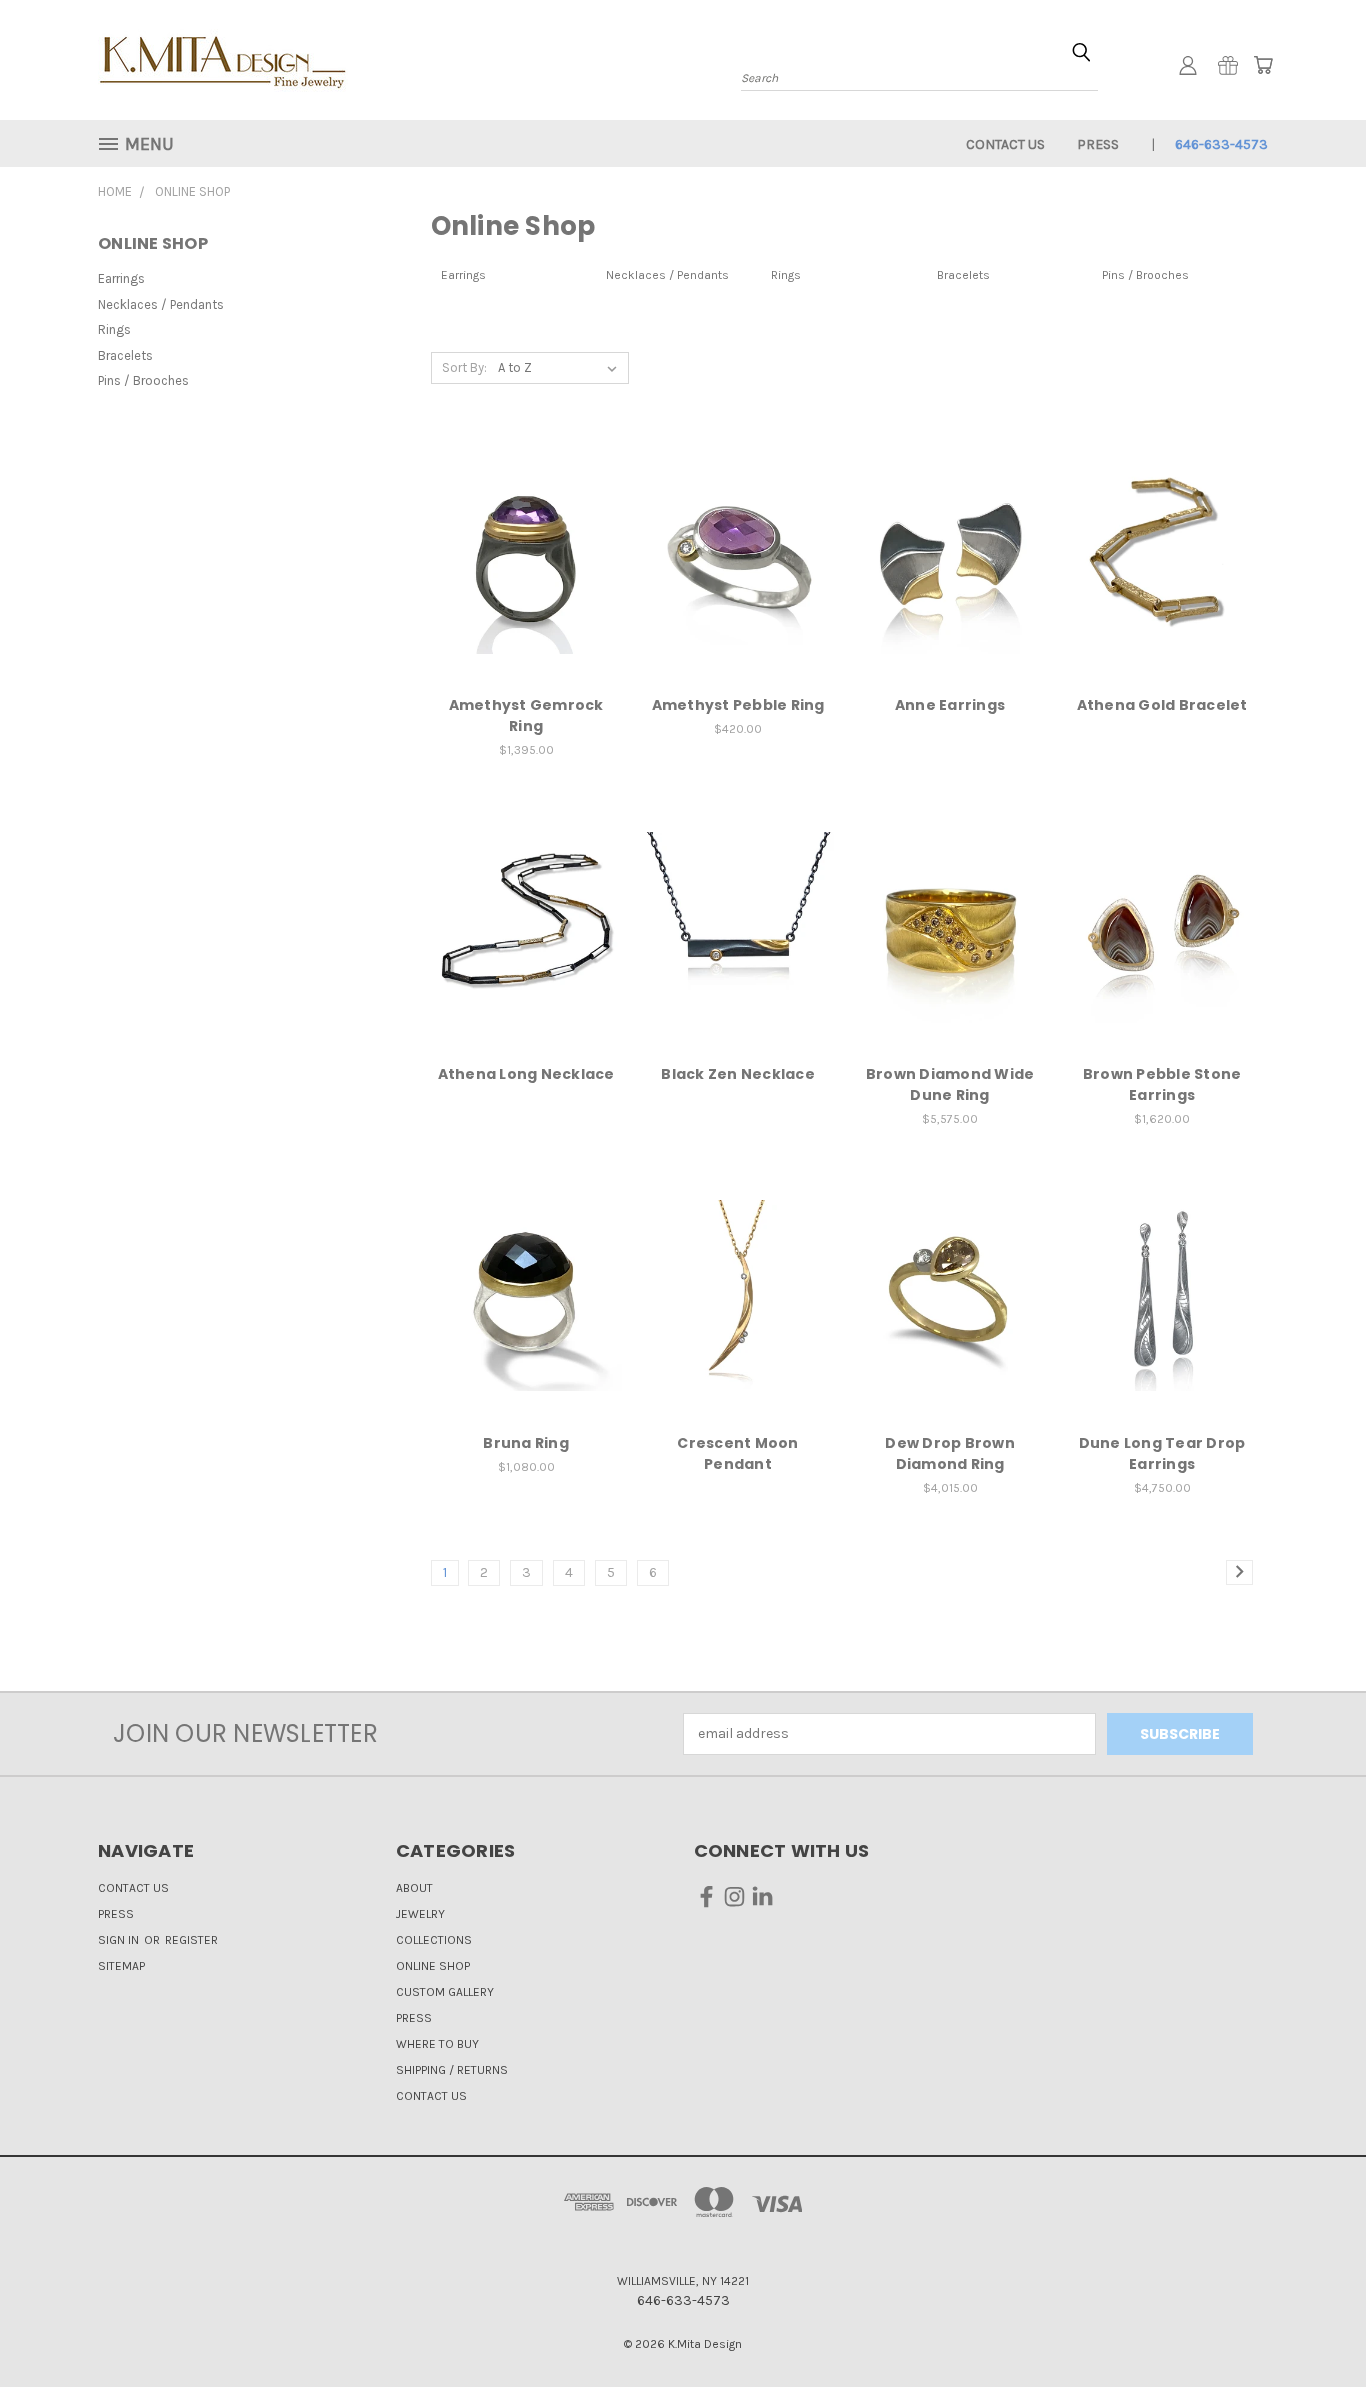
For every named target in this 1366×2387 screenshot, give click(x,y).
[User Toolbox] (1188, 65)
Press (1098, 144)
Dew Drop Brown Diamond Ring (950, 1453)
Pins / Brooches (143, 380)
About (414, 1888)
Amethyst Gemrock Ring (526, 715)
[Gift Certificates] (1228, 65)
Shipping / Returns (452, 2070)
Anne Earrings (950, 705)
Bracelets (125, 355)
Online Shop (433, 1966)
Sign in (120, 1940)
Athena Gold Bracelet (1162, 705)
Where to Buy (437, 2044)
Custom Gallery (445, 1992)
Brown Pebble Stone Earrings (1162, 1084)
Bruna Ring (526, 1443)
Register (191, 1940)
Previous (1313, 2324)
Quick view (526, 517)
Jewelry (420, 1914)
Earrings (121, 278)
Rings (114, 329)
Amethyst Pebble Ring (738, 705)
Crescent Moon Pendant (737, 1453)
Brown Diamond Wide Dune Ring (950, 1084)
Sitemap (121, 1966)
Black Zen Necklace (738, 1074)
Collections (434, 1940)
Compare (519, 556)
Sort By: (464, 367)
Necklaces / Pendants (161, 304)
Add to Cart (526, 593)
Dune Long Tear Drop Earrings (1162, 1453)
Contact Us (1005, 144)
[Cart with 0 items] (1263, 65)
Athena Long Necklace (526, 1074)
